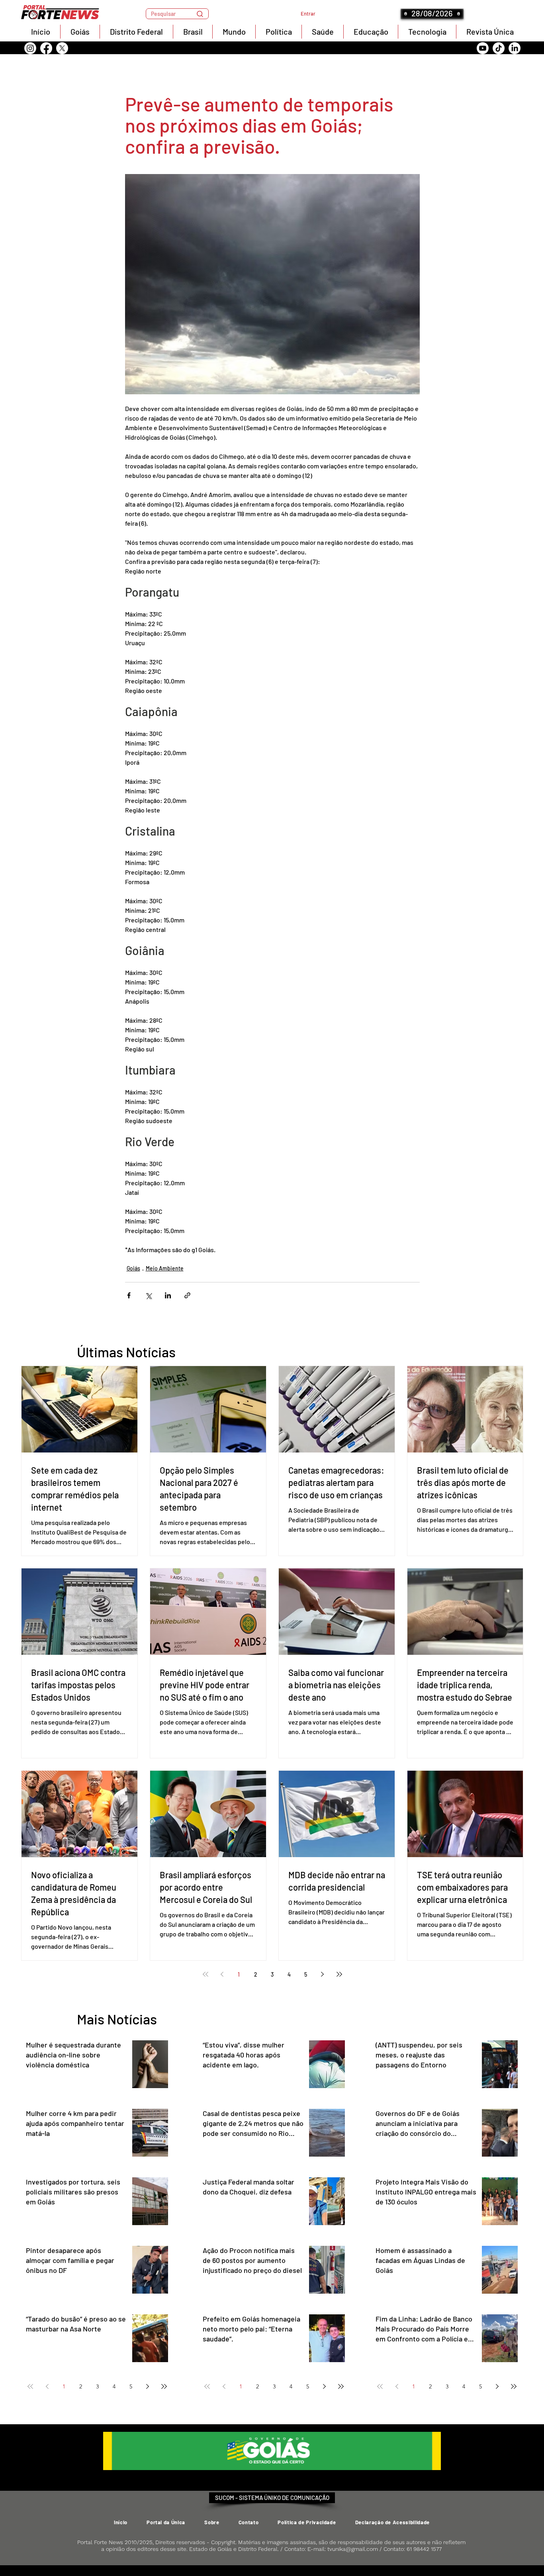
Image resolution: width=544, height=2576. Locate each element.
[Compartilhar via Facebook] (129, 1295)
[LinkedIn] (515, 48)
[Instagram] (30, 48)
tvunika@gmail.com (353, 2549)
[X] (62, 48)
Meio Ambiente (165, 1268)
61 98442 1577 (424, 2549)
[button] (177, 14)
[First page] (205, 1974)
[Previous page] (222, 1974)
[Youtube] (483, 48)
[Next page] (323, 1974)
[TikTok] (499, 48)
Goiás (133, 1268)
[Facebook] (46, 48)
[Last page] (339, 1974)
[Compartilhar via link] (187, 1295)
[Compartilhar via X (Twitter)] (148, 1295)
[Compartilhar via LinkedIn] (168, 1295)
